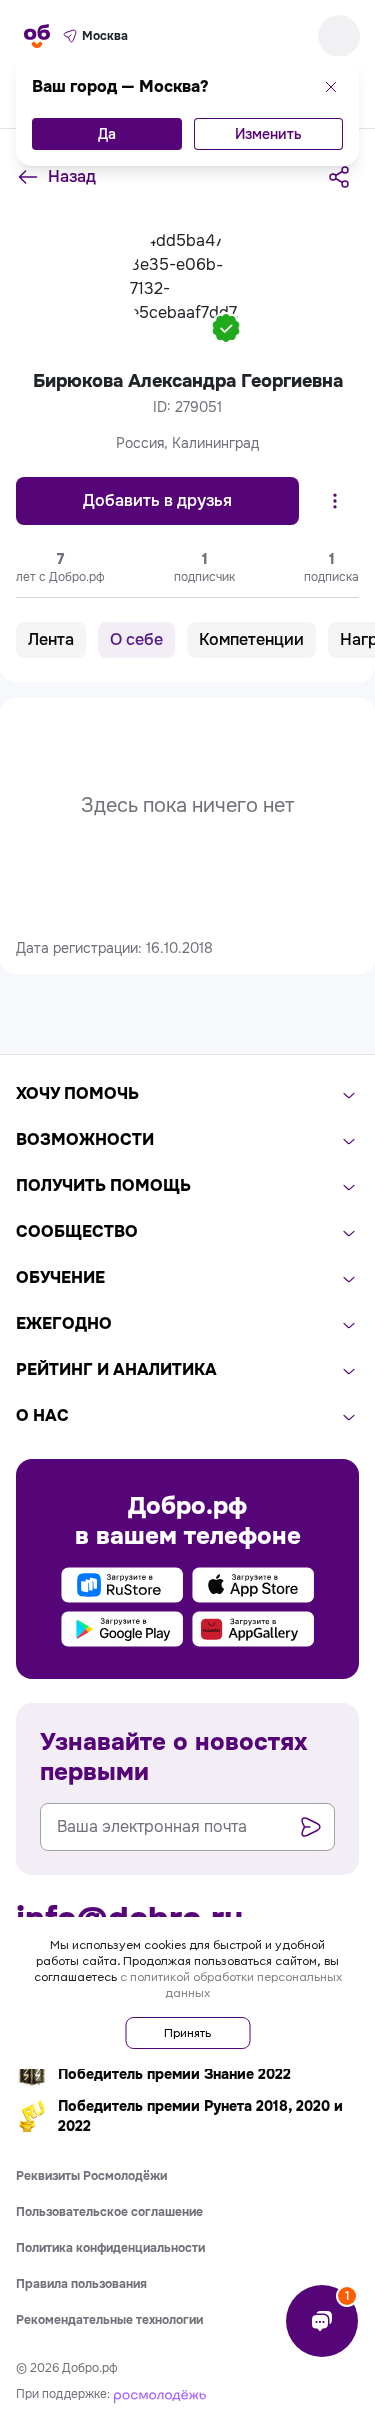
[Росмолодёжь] (160, 2394)
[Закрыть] (331, 87)
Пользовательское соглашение (109, 2212)
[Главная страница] (37, 36)
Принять (187, 2032)
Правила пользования (81, 2284)
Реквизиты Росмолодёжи (91, 2176)
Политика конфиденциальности (110, 2248)
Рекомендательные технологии (109, 2320)
